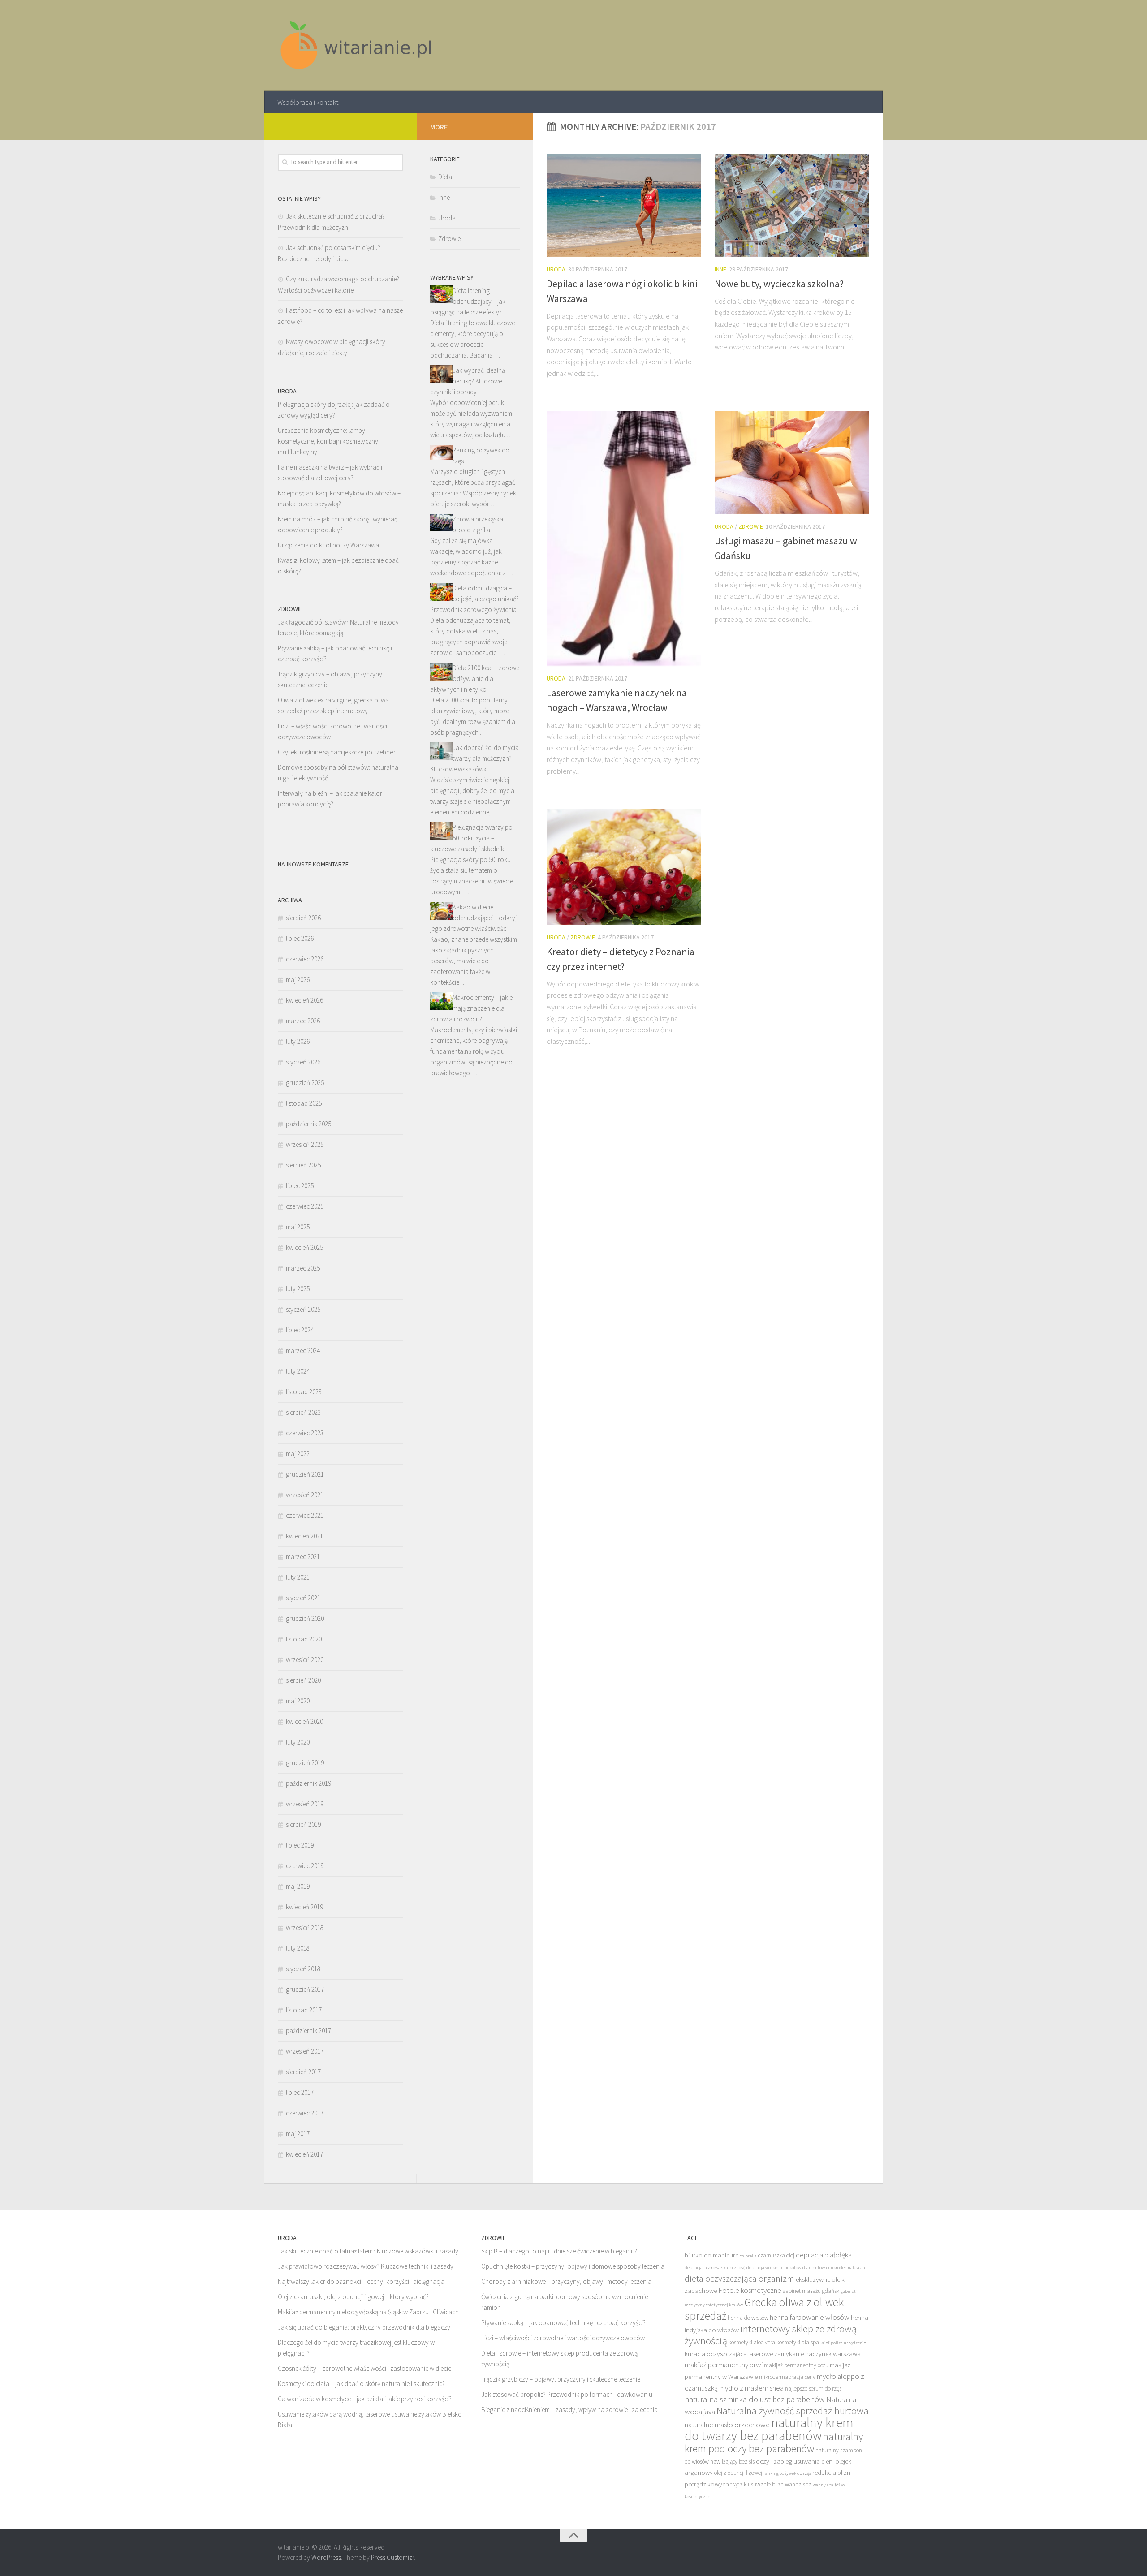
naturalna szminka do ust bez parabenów (755, 2399)
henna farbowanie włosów (810, 2317)
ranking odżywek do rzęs (787, 2473)
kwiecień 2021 (304, 1536)
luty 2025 (298, 1289)
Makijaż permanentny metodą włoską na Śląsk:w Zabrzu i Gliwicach (368, 2312)
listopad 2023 (304, 1392)
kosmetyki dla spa (798, 2342)
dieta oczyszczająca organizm (740, 2279)
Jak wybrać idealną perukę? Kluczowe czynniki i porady (468, 381)
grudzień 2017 (305, 1989)
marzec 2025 (303, 1268)
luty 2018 (298, 1948)
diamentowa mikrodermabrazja (834, 2268)
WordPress (326, 2557)
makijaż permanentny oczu (796, 2365)
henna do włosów (748, 2318)
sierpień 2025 (303, 1165)
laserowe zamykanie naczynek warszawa (804, 2354)
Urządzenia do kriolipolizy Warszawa (328, 545)
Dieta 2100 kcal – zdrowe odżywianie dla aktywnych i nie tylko (475, 678)
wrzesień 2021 (305, 1495)
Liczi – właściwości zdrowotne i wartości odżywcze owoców (563, 2338)
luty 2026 (298, 1041)
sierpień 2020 (303, 1680)
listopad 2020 (304, 1639)
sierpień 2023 (303, 1412)
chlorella (748, 2256)
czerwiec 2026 (305, 959)
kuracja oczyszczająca (716, 2354)
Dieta (445, 177)
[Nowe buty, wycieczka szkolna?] (792, 205)
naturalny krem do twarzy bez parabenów (769, 2429)
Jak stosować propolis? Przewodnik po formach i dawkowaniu (567, 2394)
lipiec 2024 (300, 1330)
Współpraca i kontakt (308, 102)
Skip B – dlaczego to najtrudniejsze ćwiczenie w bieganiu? (559, 2251)
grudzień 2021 (305, 1474)
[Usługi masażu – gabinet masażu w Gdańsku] (792, 462)
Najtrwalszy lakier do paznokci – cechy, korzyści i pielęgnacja (361, 2281)
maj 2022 (298, 1454)
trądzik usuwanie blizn (757, 2484)
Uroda (556, 269)
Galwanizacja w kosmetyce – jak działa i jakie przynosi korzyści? (365, 2399)
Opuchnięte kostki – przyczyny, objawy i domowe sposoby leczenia (573, 2266)
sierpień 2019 (303, 1824)
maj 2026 (298, 980)
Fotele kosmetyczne (750, 2290)
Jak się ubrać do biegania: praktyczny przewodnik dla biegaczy (364, 2327)
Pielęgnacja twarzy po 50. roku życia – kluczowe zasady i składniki (471, 838)
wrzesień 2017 (305, 2051)
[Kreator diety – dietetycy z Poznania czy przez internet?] (624, 866)
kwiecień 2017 (304, 2154)
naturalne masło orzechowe (727, 2425)
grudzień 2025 (305, 1083)
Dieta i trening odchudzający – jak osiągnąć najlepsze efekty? (468, 301)
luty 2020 (298, 1742)
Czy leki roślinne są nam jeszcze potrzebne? (337, 752)
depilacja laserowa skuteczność (715, 2268)
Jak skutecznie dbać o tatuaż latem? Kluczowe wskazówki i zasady (368, 2251)
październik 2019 (308, 1783)
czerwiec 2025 (305, 1206)
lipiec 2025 (300, 1186)
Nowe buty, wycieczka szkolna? (779, 284)
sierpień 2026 (303, 918)
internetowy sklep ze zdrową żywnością (771, 2335)
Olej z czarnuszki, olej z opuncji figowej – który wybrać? (353, 2297)
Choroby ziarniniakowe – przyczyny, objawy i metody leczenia (566, 2281)
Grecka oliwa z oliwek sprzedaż (764, 2309)
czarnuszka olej (776, 2255)
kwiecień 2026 (304, 1000)
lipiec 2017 (300, 2092)
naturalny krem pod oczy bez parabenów (774, 2442)
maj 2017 (298, 2134)
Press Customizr (392, 2557)
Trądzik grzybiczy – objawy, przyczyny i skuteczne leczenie (561, 2379)
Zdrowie (751, 526)
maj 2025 (298, 1227)
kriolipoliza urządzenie (843, 2343)
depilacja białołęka (824, 2255)
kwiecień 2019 (304, 1907)
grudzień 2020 (305, 1618)
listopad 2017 (304, 2010)
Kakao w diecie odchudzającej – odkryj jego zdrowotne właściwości (473, 918)
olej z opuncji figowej (738, 2473)
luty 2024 (298, 1371)
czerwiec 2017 (305, 2113)
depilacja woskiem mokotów (774, 2268)
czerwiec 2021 (305, 1515)
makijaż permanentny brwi (724, 2365)
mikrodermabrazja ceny (787, 2377)
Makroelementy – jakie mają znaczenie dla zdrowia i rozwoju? (471, 1008)
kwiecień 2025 (304, 1247)
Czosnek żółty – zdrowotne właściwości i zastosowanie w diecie (364, 2368)
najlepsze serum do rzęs (813, 2389)
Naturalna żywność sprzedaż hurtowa (793, 2411)
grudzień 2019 (305, 1763)
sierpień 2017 (303, 2072)
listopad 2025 (304, 1103)
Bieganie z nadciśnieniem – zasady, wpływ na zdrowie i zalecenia (569, 2410)
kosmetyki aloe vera (752, 2342)
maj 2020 (298, 1701)
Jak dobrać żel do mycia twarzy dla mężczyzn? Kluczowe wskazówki (474, 758)
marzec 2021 (303, 1557)
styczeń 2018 (303, 1969)
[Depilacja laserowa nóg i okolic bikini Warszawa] (624, 205)
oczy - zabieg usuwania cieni (795, 2461)
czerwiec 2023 (305, 1433)
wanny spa (823, 2485)
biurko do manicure (711, 2255)
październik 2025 (308, 1124)
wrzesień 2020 (305, 1660)
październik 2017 (308, 2031)
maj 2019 (298, 1886)
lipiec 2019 (300, 1845)
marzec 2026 (303, 1021)
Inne (720, 269)
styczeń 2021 (303, 1598)
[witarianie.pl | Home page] (357, 45)
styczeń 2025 (303, 1309)
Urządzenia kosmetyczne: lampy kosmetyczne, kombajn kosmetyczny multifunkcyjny (328, 441)
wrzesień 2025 (305, 1144)
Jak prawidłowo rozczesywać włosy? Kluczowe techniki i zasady (366, 2266)
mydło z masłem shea (751, 2388)
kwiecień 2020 (304, 1721)
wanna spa (798, 2484)
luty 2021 (298, 1577)
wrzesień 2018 (305, 1928)
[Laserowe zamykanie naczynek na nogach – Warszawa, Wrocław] (624, 538)
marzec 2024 (303, 1350)
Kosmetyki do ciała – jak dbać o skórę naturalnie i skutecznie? (361, 2384)
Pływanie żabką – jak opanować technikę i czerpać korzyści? (563, 2323)
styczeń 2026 (303, 1062)
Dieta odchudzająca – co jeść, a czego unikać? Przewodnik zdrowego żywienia (474, 599)
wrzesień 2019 (305, 1804)
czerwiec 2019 (305, 1866)
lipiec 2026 (300, 938)
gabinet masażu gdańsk (811, 2291)
